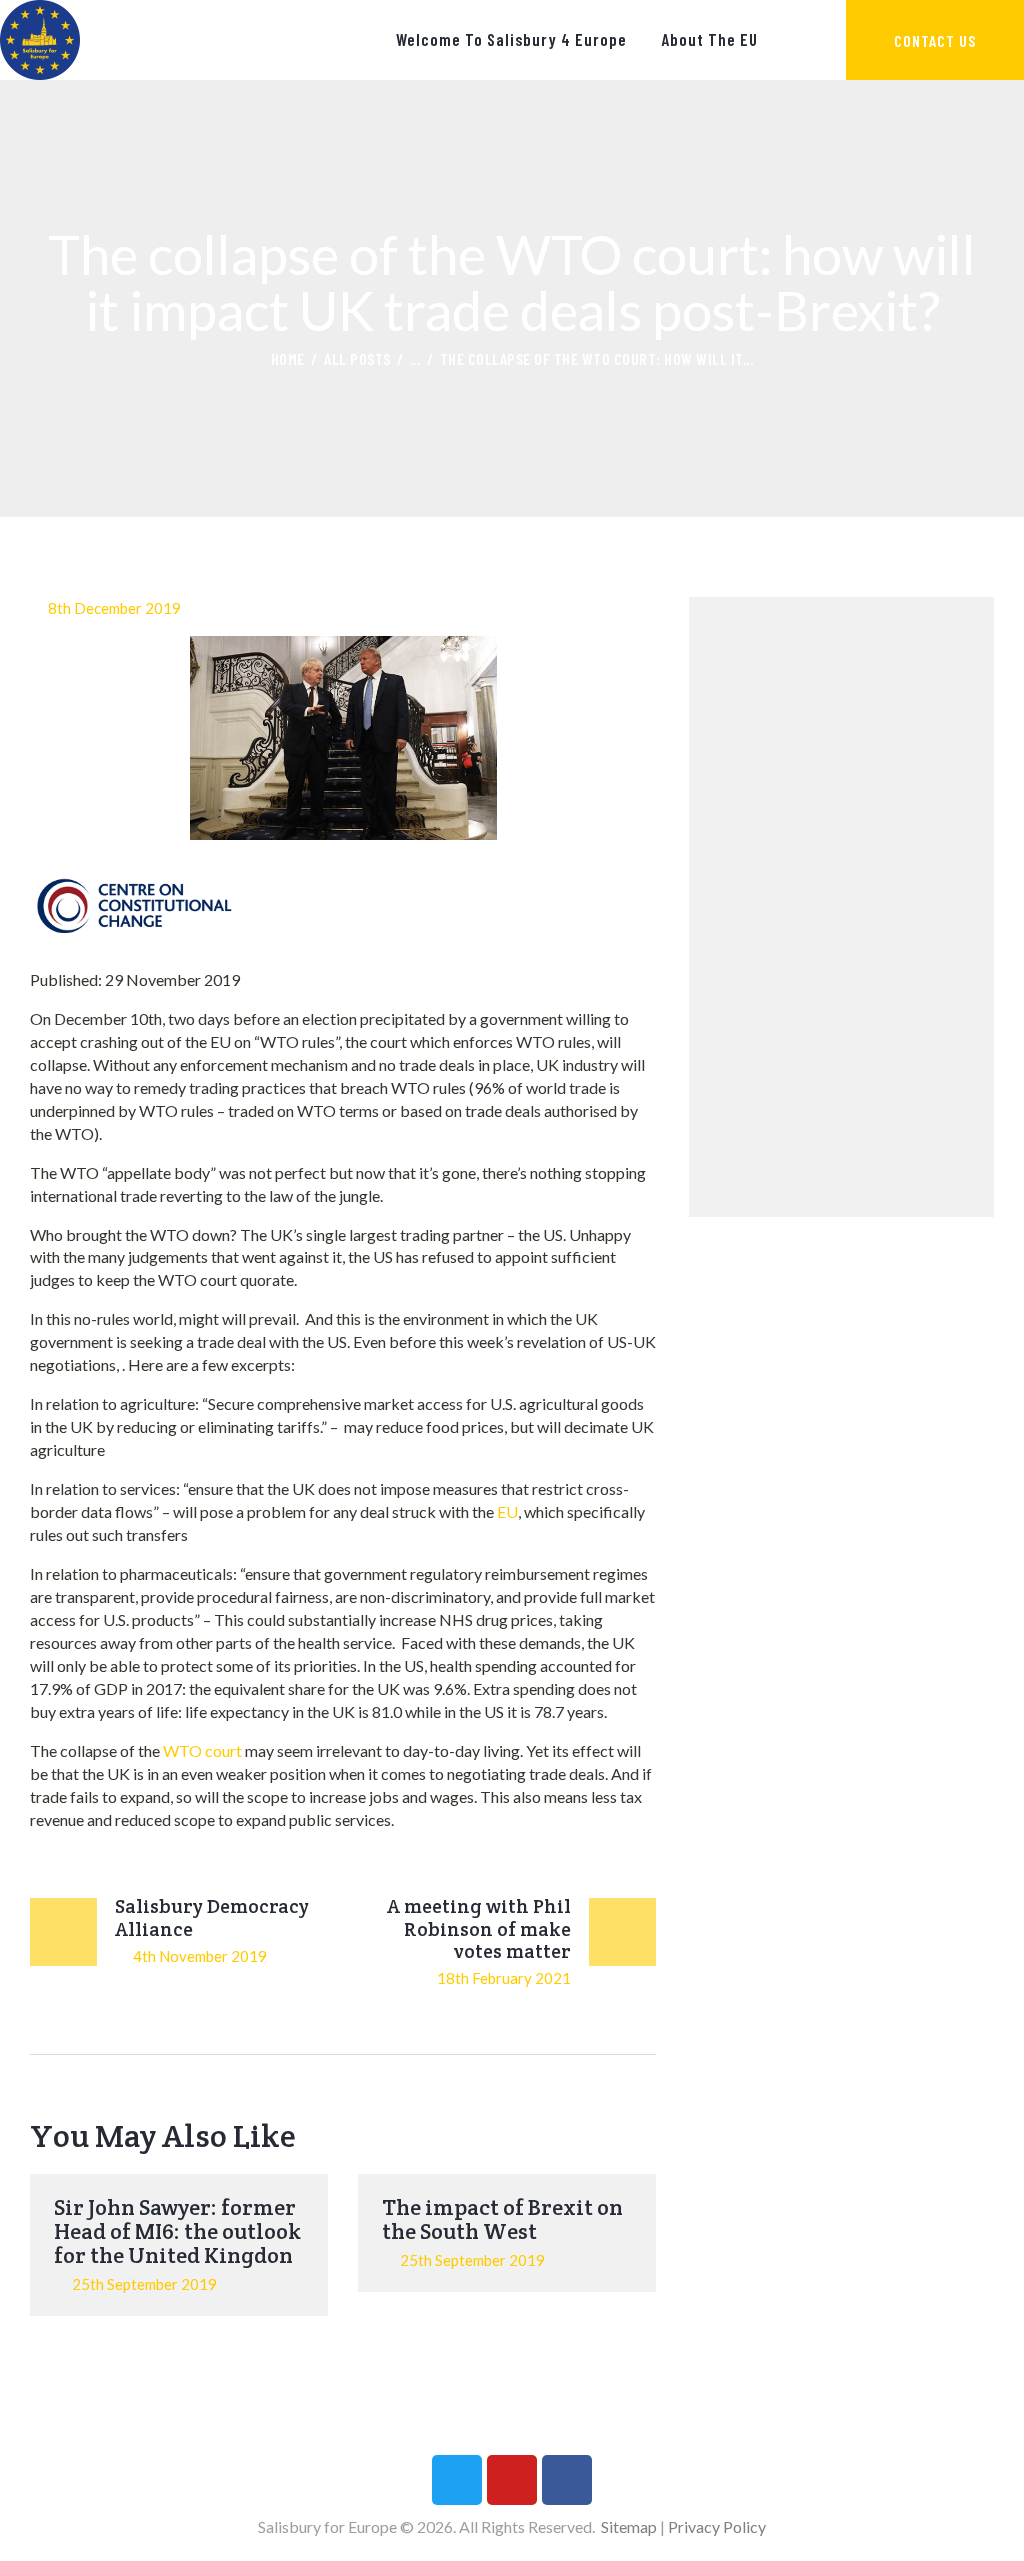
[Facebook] (567, 2480)
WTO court (202, 1750)
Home (288, 358)
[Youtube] (512, 2480)
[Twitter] (457, 2480)
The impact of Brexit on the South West (502, 2219)
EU (507, 1511)
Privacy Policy (717, 2526)
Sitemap (629, 2526)
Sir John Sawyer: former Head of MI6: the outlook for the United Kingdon (177, 2231)
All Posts (357, 358)
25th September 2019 (144, 2284)
